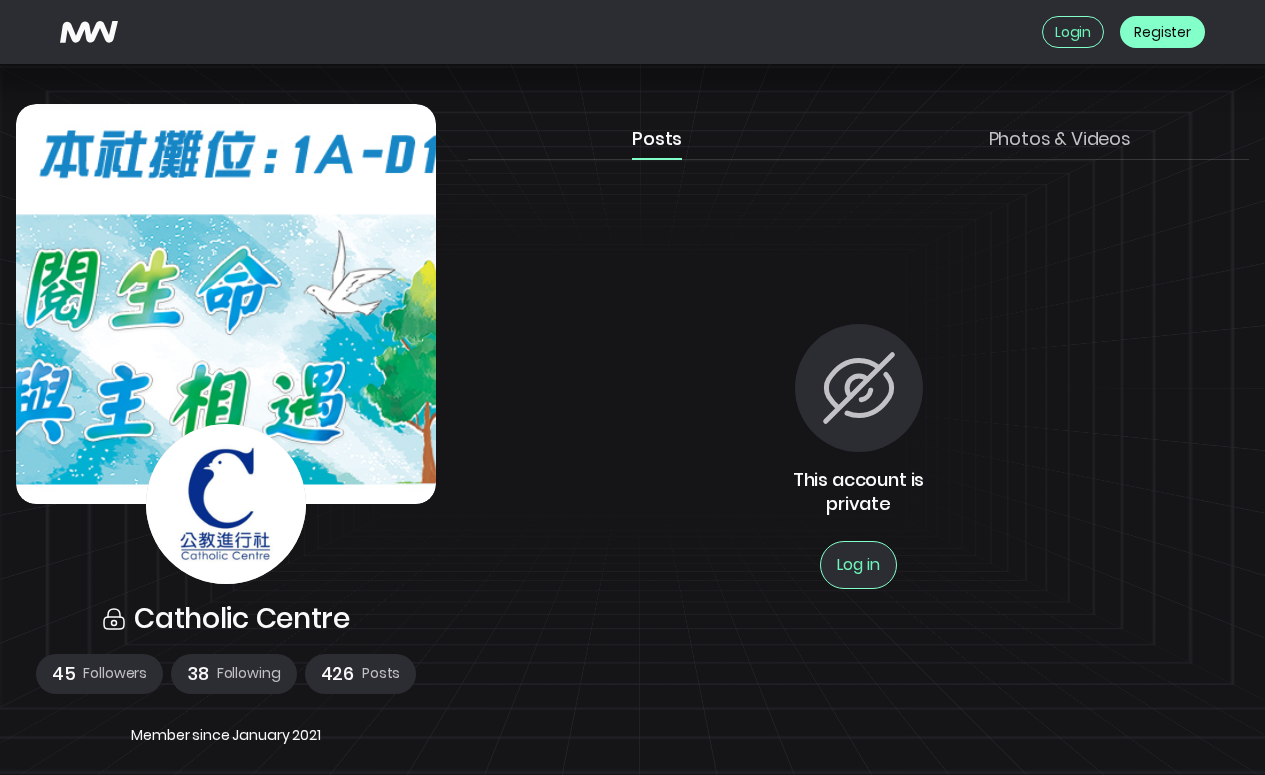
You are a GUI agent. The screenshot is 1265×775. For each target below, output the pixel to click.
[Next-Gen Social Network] (89, 32)
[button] (99, 674)
